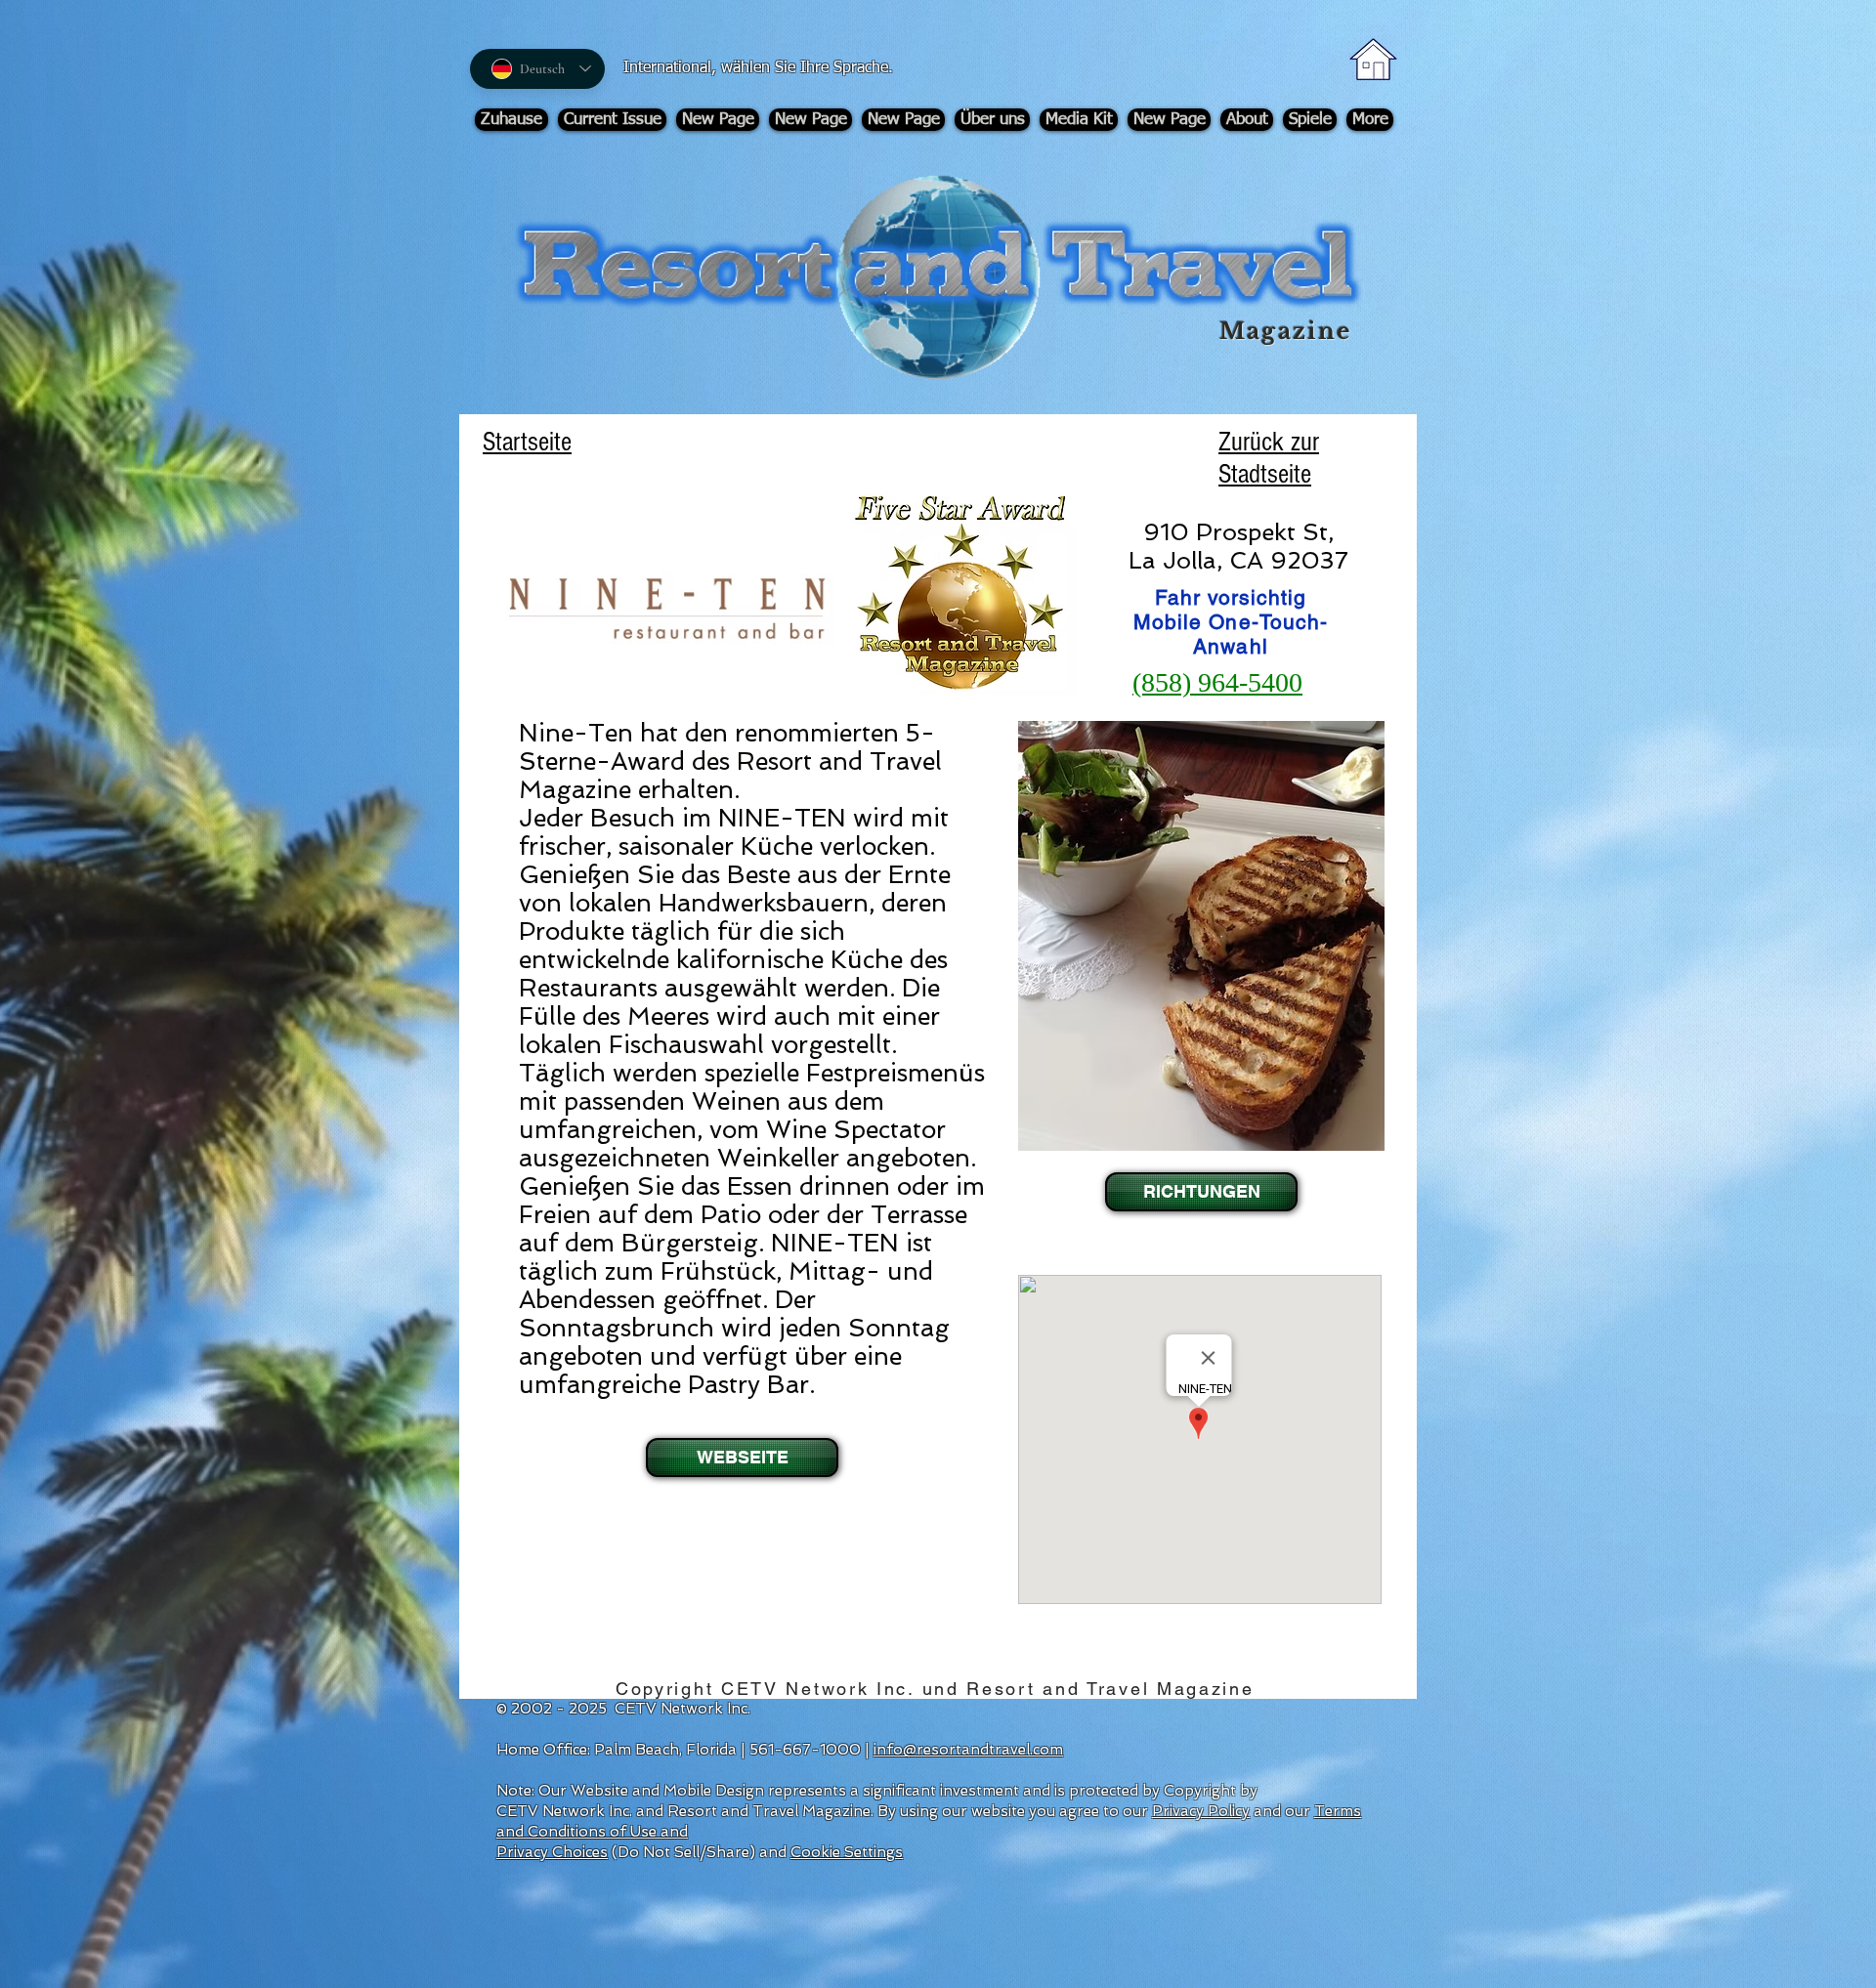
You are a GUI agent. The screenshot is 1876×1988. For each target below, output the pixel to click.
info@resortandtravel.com (968, 1750)
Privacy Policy (1201, 1811)
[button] (1199, 1192)
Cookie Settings (847, 1852)
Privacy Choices (552, 1852)
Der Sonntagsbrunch (667, 1314)
